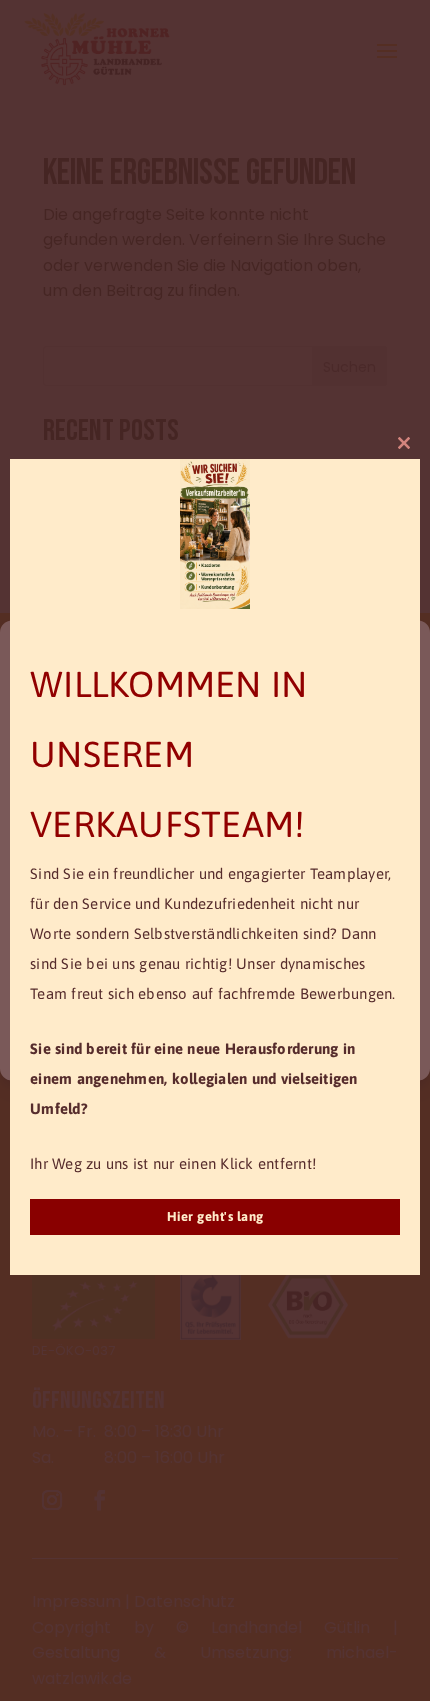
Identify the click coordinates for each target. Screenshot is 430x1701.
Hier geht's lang (215, 1216)
